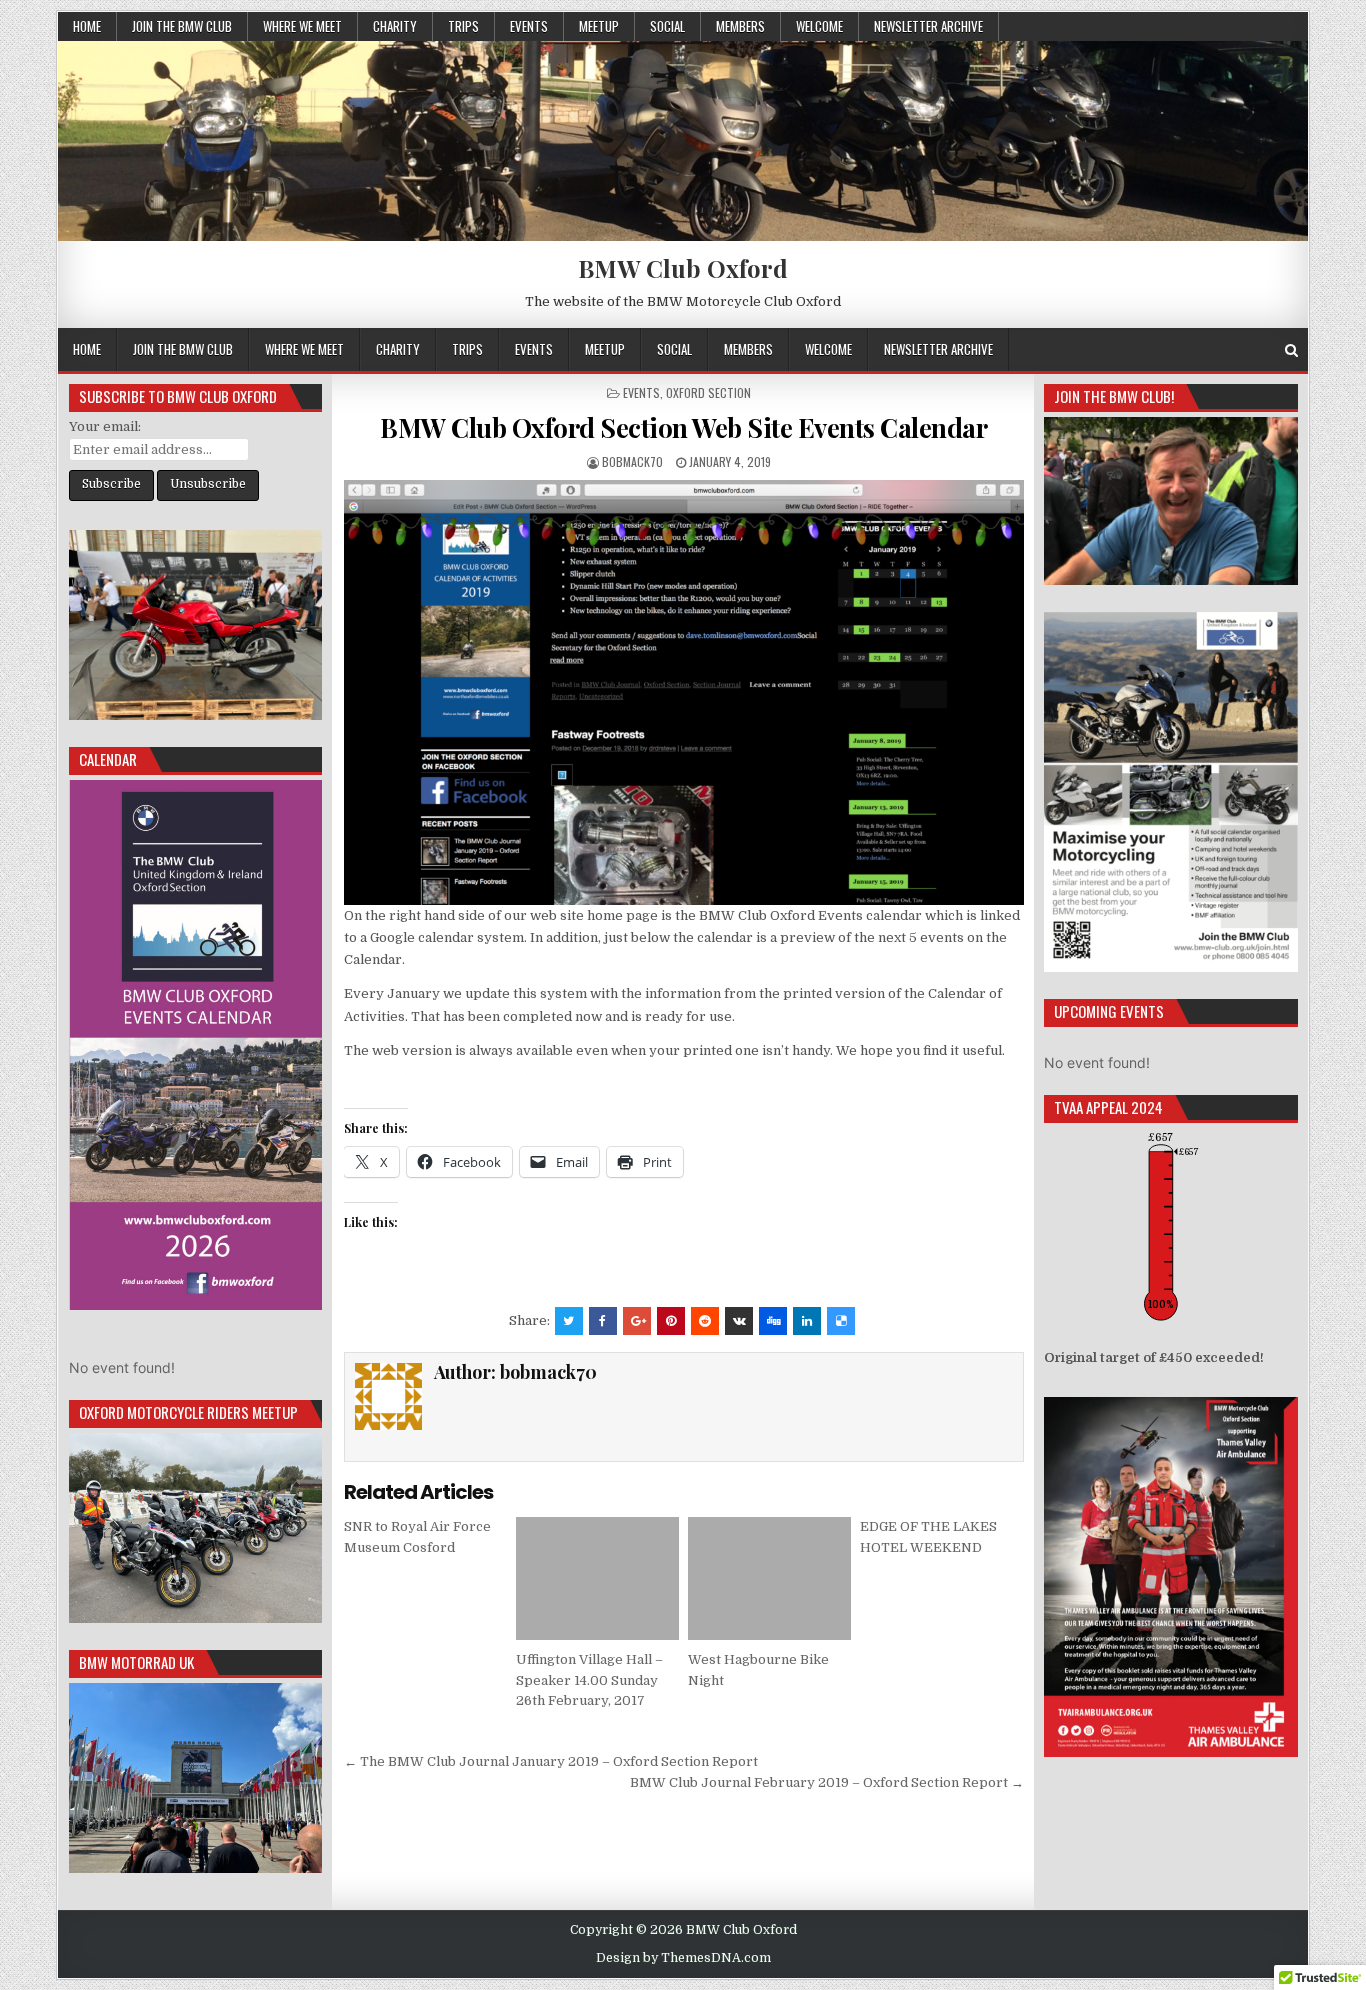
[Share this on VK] (739, 1321)
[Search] (1291, 350)
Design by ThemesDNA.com (683, 1958)
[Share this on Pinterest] (671, 1321)
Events (529, 26)
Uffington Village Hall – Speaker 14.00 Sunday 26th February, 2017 (589, 1680)
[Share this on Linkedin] (807, 1321)
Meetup (599, 26)
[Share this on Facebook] (603, 1321)
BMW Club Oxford (683, 268)
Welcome (819, 26)
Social (667, 26)
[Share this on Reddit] (705, 1321)
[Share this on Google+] (637, 1321)
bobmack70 (632, 461)
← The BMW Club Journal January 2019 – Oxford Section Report (551, 1761)
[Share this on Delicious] (841, 1321)
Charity (395, 26)
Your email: (105, 426)
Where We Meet (302, 26)
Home (87, 26)
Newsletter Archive (928, 26)
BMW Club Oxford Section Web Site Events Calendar (683, 427)
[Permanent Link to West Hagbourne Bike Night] (769, 1578)
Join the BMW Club (182, 26)
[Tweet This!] (569, 1321)
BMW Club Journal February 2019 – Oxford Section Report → (827, 1782)
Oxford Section (708, 392)
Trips (463, 26)
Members (740, 26)
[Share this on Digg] (773, 1321)
